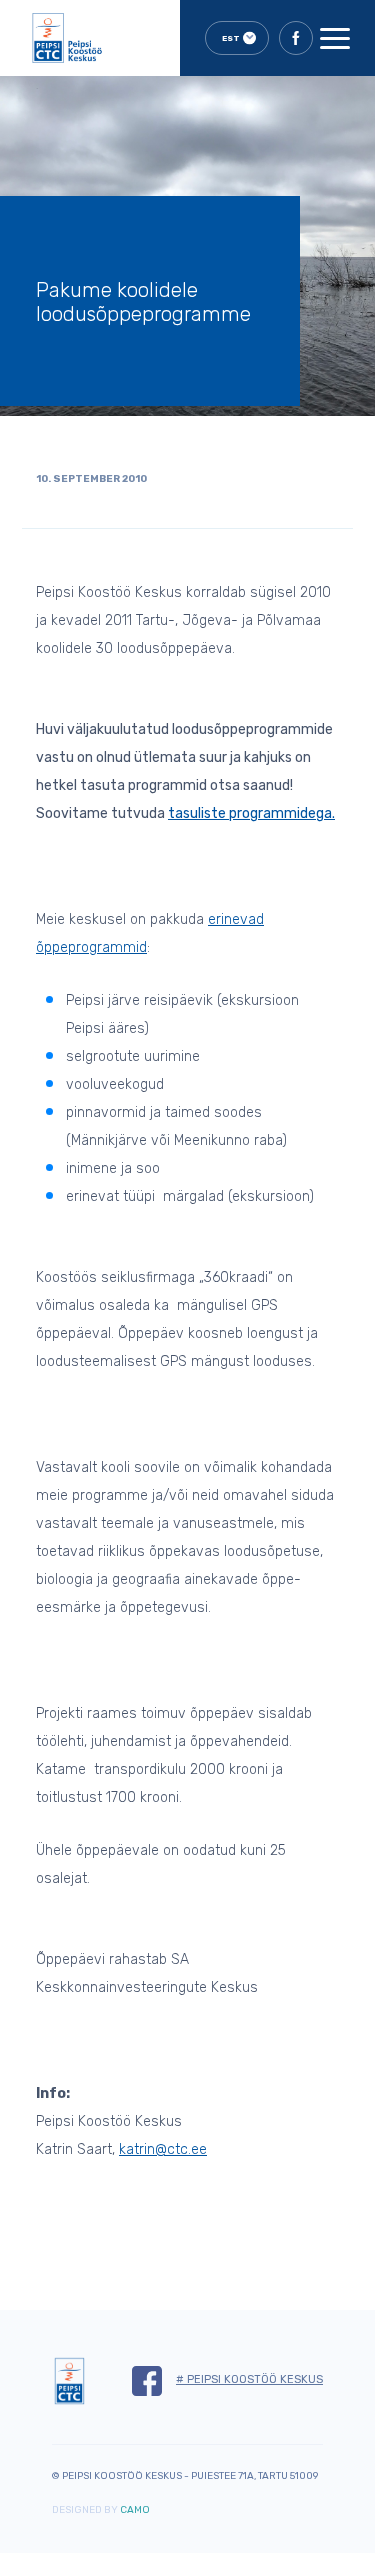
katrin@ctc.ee (163, 2149)
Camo (135, 2510)
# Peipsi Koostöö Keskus (249, 2379)
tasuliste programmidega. (251, 813)
